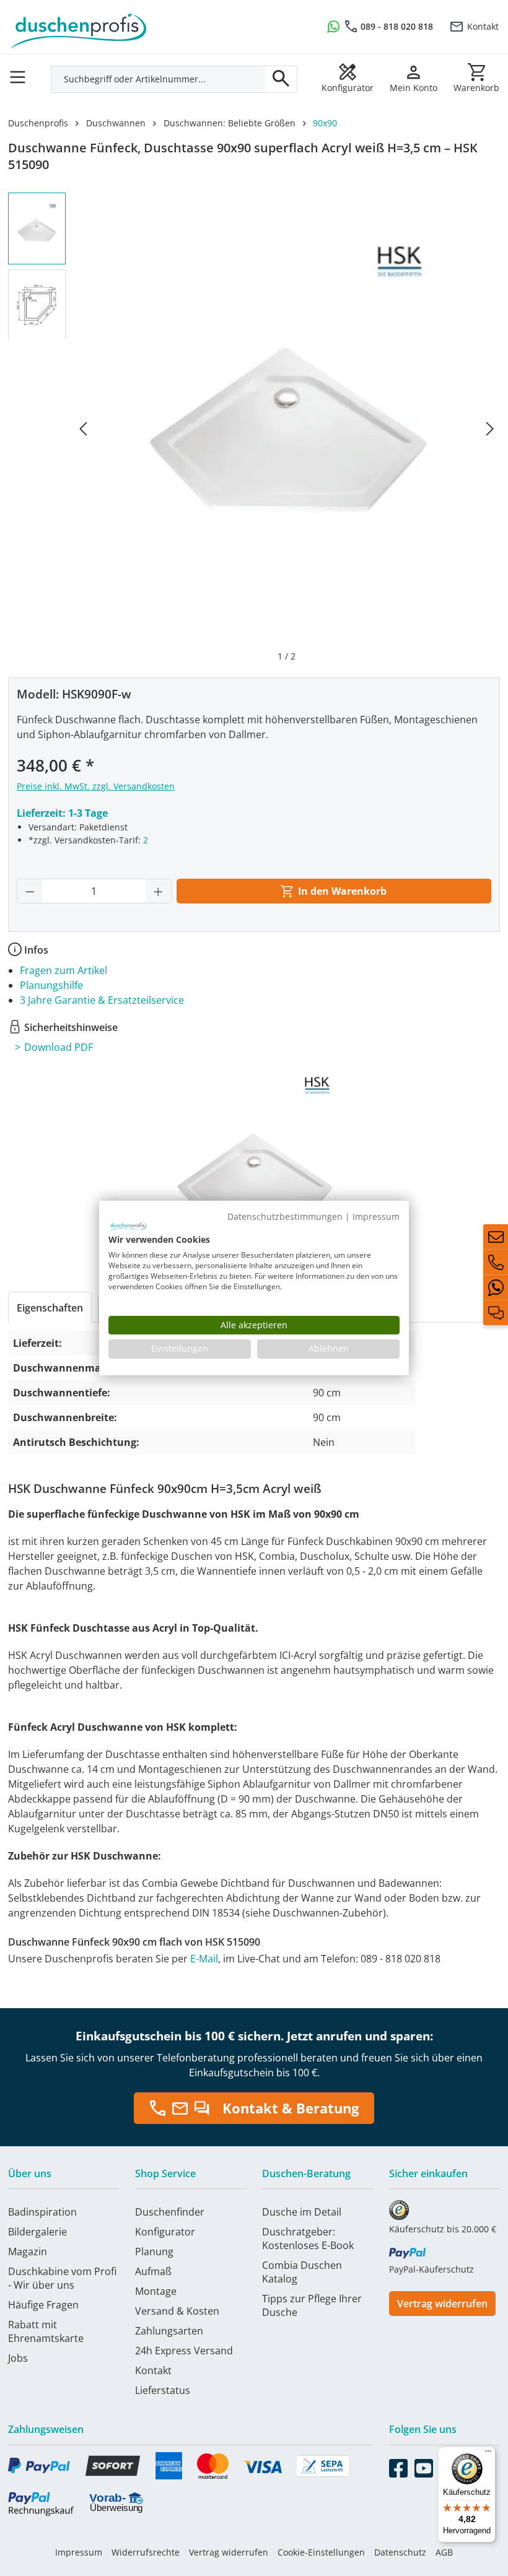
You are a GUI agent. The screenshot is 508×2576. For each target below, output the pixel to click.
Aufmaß (153, 2271)
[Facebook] (398, 2466)
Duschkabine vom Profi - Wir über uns (62, 2278)
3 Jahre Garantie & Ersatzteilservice (102, 1000)
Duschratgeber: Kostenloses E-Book (308, 2239)
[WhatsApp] (496, 1287)
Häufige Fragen (43, 2305)
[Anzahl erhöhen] (159, 891)
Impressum (79, 2552)
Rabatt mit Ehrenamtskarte (46, 2331)
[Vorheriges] (83, 428)
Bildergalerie (37, 2232)
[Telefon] (496, 1262)
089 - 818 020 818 (397, 26)
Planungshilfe (51, 985)
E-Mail (204, 1959)
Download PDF (59, 1047)
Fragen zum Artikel (63, 970)
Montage (156, 2291)
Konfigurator (165, 2232)
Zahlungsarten (169, 2331)
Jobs (18, 2358)
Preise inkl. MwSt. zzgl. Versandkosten (96, 786)
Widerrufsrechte (146, 2552)
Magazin (28, 2252)
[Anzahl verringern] (30, 891)
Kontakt (483, 26)
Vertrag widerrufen (442, 2304)
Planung (154, 2252)
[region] (254, 428)
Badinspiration (42, 2212)
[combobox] (158, 79)
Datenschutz (400, 2552)
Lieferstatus (163, 2390)
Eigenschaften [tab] (50, 1308)
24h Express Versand (184, 2351)
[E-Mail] (496, 1237)
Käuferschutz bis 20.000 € (443, 2229)
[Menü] (21, 73)
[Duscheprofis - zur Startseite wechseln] (127, 25)
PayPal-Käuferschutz (431, 2269)
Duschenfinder (170, 2212)
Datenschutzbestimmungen (285, 1216)
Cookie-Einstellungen (321, 2552)
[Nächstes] (490, 428)
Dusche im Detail (302, 2212)
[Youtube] (424, 2466)
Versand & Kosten (177, 2311)
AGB (444, 2552)
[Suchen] (281, 79)
